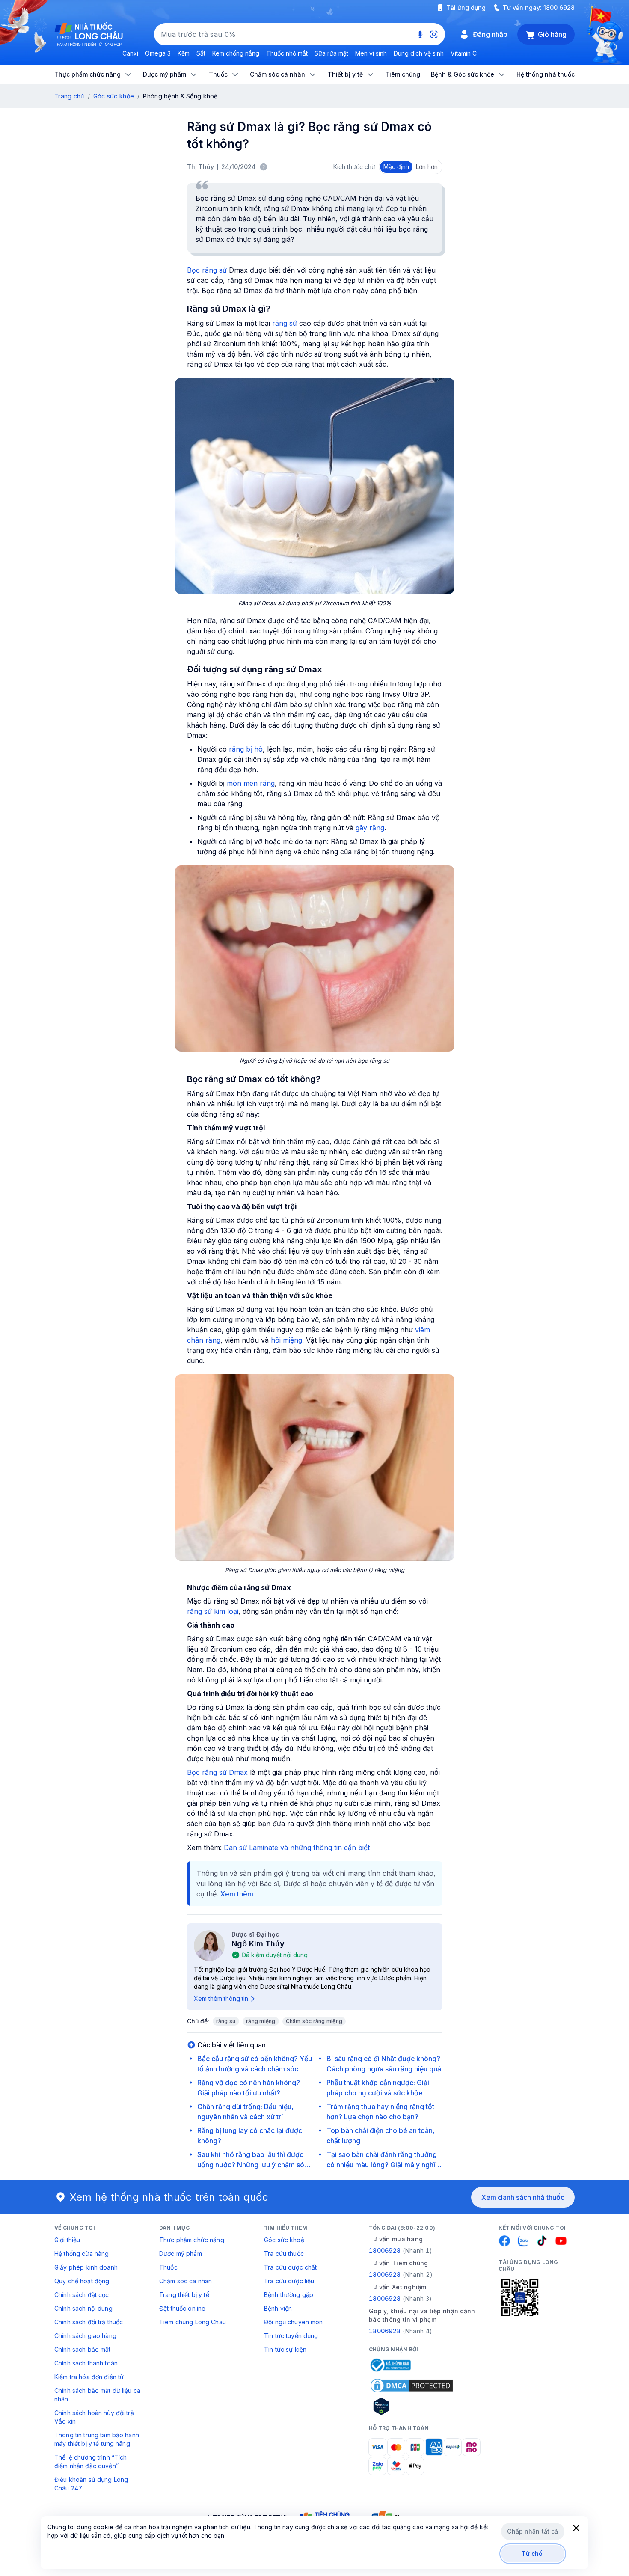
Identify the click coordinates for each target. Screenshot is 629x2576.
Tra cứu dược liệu (289, 2281)
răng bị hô (246, 749)
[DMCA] (412, 2386)
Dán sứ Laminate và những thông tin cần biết (297, 1848)
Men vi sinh (371, 53)
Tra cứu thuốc (284, 2254)
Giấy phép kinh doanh (86, 2267)
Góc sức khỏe (114, 96)
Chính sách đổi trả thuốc (89, 2322)
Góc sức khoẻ (284, 2240)
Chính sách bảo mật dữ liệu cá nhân (97, 2395)
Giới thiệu (67, 2240)
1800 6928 (559, 7)
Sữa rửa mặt (331, 53)
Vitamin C (464, 53)
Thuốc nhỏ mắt (287, 53)
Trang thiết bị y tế (184, 2295)
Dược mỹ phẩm (181, 2254)
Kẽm (184, 53)
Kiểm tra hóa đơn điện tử (89, 2377)
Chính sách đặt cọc (82, 2295)
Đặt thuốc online (182, 2308)
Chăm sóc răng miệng (314, 2021)
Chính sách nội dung (83, 2308)
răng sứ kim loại (213, 1611)
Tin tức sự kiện (285, 2349)
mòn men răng (251, 783)
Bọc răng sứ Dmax (217, 1772)
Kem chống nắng (236, 53)
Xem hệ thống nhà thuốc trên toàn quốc (169, 2197)
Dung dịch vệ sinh (419, 53)
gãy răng (370, 828)
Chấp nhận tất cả (533, 2531)
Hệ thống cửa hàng (82, 2254)
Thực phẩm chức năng (192, 2240)
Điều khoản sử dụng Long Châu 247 (91, 2484)
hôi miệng (286, 1340)
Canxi (130, 53)
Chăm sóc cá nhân (185, 2281)
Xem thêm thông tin (221, 1998)
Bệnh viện (278, 2308)
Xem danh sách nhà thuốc (523, 2197)
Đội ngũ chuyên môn (294, 2322)
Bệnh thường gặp (289, 2295)
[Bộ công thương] (390, 2365)
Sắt (201, 53)
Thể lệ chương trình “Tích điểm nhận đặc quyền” (91, 2462)
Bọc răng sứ (207, 270)
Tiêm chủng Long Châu (193, 2322)
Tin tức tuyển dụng (291, 2336)
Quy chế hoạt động (82, 2281)
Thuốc (168, 2267)
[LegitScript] (412, 2406)
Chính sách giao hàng (85, 2336)
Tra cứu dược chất (290, 2267)
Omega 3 (158, 53)
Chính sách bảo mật (83, 2349)
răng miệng (261, 2021)
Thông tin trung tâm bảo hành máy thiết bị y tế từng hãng (97, 2439)
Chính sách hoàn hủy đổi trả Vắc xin (94, 2417)
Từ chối (533, 2554)
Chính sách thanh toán (86, 2363)
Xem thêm (237, 1894)
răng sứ (285, 323)
